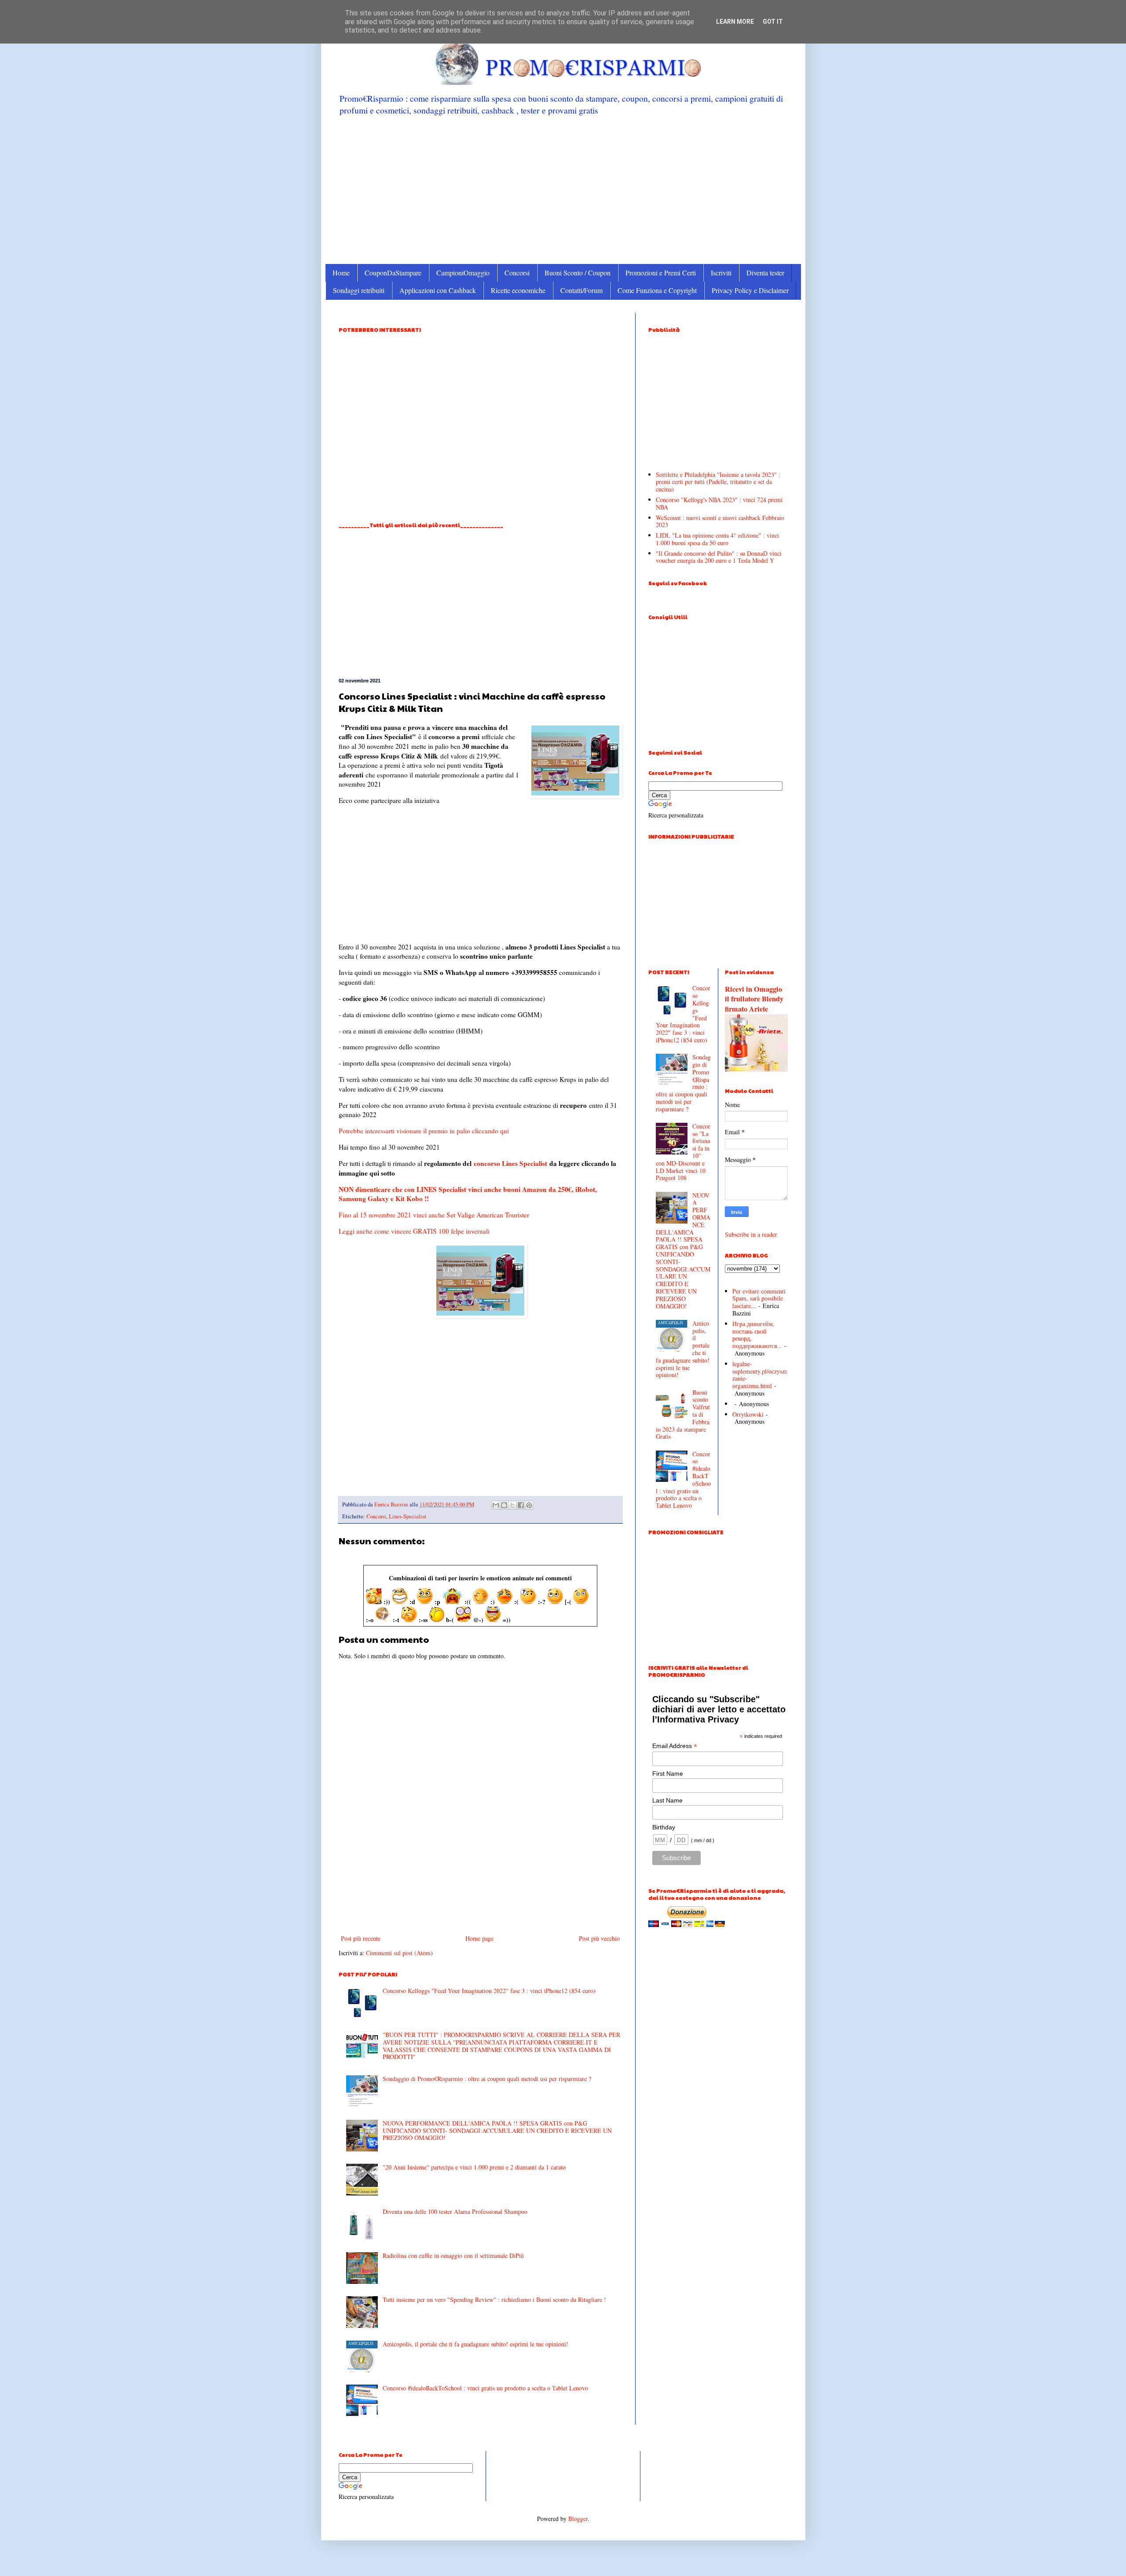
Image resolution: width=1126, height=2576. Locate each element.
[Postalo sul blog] (504, 1505)
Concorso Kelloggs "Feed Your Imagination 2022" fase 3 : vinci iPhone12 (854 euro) (489, 1991)
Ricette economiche (518, 290)
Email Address (675, 1746)
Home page (479, 1938)
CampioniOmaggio (463, 273)
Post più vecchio (599, 1938)
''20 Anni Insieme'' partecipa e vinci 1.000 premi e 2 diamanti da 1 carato (474, 2167)
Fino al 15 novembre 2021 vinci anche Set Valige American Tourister (434, 1215)
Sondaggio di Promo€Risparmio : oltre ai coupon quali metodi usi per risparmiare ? (487, 2079)
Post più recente (361, 1938)
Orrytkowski (748, 1414)
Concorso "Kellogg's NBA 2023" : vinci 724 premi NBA (719, 503)
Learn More (735, 22)
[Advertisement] (563, 189)
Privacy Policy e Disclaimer (750, 290)
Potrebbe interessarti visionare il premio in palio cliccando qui (424, 1131)
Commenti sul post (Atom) (399, 1953)
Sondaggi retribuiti (359, 290)
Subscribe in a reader (751, 1234)
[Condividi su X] (512, 1505)
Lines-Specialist (408, 1516)
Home (341, 273)
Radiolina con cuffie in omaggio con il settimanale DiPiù (453, 2255)
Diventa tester (765, 273)
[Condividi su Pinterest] (529, 1505)
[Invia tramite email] (496, 1505)
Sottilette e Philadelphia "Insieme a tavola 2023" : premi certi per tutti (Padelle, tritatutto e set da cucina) (718, 482)
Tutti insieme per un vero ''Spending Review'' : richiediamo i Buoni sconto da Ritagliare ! (494, 2299)
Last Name (667, 1800)
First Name (668, 1774)
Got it (773, 22)
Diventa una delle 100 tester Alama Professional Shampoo (455, 2211)
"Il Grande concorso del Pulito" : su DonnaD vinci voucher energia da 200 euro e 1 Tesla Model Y (719, 557)
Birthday (664, 1827)
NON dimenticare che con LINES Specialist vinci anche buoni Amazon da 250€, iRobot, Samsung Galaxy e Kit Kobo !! (468, 1194)
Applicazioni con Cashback (438, 290)
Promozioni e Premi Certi (661, 273)
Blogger (578, 2519)
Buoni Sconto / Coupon (578, 273)
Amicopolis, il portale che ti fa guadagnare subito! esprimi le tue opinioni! (475, 2344)
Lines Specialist (525, 1163)
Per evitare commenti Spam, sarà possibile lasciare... (759, 1299)
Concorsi (517, 273)
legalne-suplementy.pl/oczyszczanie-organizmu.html (760, 1375)
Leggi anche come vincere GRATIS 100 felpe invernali (414, 1231)
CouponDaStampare (393, 273)
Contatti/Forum (581, 290)
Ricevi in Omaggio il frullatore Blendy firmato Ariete (754, 999)
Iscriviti (721, 273)
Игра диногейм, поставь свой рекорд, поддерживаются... (757, 1335)
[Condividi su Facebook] (521, 1505)
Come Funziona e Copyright (657, 290)
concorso (487, 1163)
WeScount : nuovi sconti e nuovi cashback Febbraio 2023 (720, 521)
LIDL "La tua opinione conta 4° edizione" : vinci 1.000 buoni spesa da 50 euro (717, 539)
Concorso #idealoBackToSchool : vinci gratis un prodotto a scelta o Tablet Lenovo (485, 2388)
